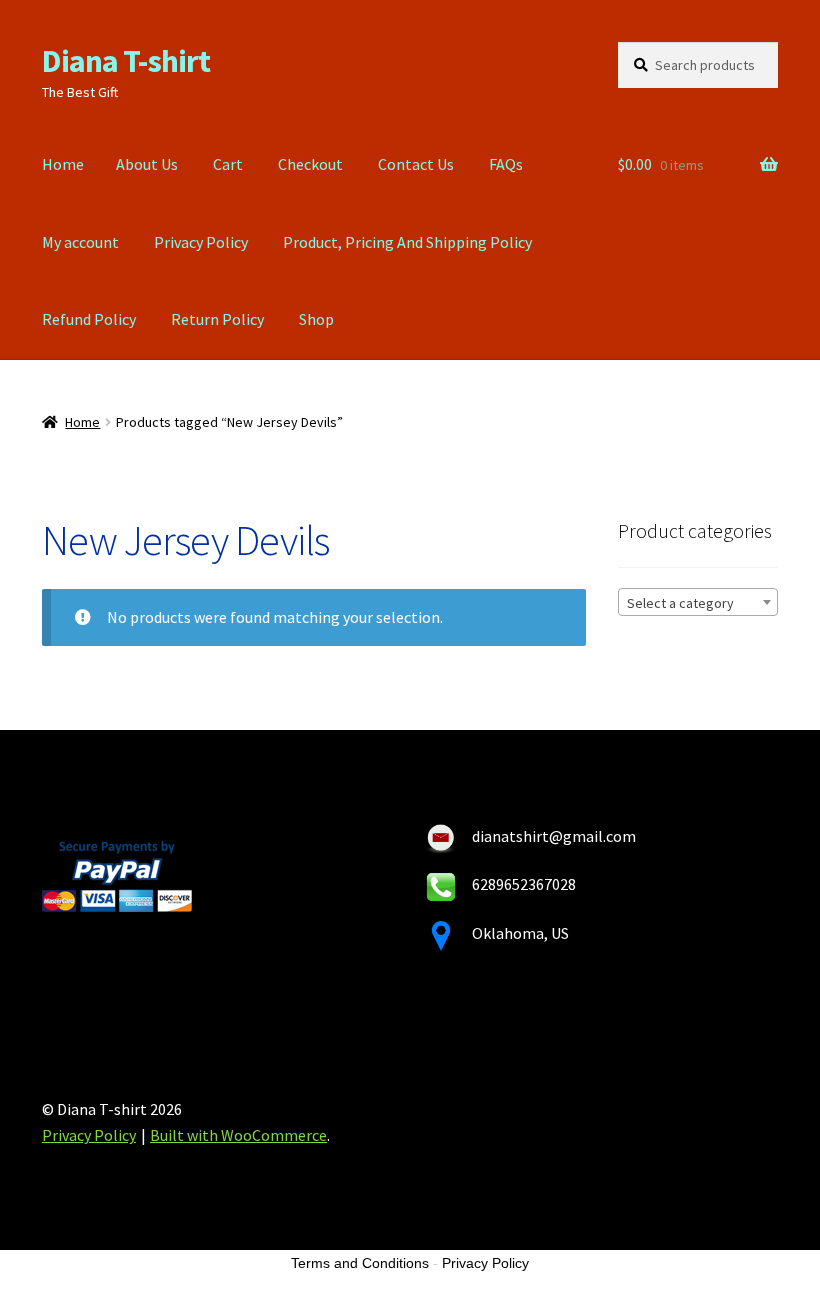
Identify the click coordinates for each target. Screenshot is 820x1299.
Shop (316, 319)
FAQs (506, 164)
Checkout (310, 164)
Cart (228, 164)
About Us (147, 164)
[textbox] (698, 603)
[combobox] (698, 602)
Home (63, 164)
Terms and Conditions (360, 1263)
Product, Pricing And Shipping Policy (407, 242)
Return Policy (217, 319)
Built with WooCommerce (238, 1135)
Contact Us (416, 164)
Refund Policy (89, 319)
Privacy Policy (201, 242)
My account (80, 242)
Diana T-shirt (126, 61)
